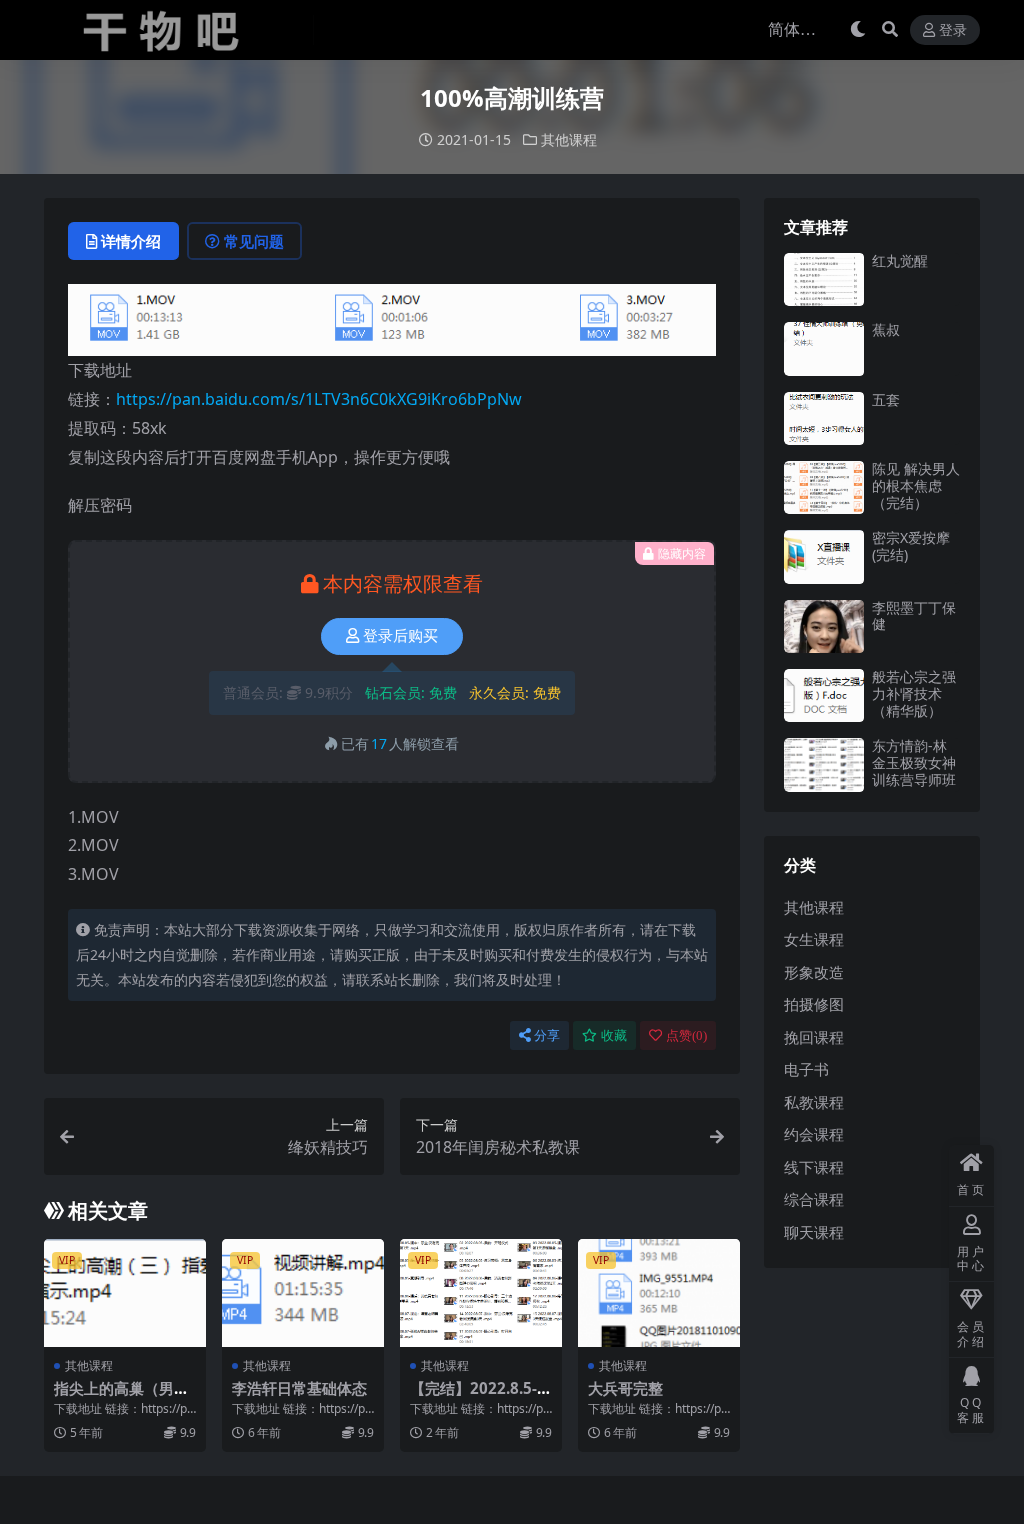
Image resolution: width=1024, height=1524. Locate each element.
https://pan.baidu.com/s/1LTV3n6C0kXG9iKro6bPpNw (319, 399)
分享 (547, 1035)
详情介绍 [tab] (131, 241)
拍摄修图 (814, 1004)
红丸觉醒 (900, 260)
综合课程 (814, 1199)
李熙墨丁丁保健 (914, 616)
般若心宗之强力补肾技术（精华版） (914, 693)
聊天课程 (814, 1232)
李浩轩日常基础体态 (299, 1388)
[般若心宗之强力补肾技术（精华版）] (824, 695)
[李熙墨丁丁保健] (824, 626)
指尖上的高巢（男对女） (121, 1397)
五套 (886, 399)
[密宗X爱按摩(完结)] (824, 556)
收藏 (614, 1035)
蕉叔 (886, 329)
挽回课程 (814, 1037)
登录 (953, 30)
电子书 (806, 1069)
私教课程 (814, 1102)
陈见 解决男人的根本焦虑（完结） (916, 485)
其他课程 (569, 139)
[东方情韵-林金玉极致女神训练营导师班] (824, 764)
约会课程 (814, 1134)
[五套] (824, 418)
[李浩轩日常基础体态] (303, 1293)
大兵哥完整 (625, 1388)
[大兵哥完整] (659, 1293)
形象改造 (814, 972)
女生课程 (814, 939)
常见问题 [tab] (254, 241)
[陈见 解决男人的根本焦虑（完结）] (824, 487)
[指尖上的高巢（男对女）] (125, 1293)
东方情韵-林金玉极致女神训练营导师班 (914, 762)
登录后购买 (400, 636)
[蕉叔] (824, 348)
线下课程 (814, 1167)
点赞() (686, 1035)
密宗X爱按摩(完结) (911, 546)
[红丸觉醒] (824, 279)
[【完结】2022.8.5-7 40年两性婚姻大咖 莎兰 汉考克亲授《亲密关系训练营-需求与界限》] (481, 1293)
